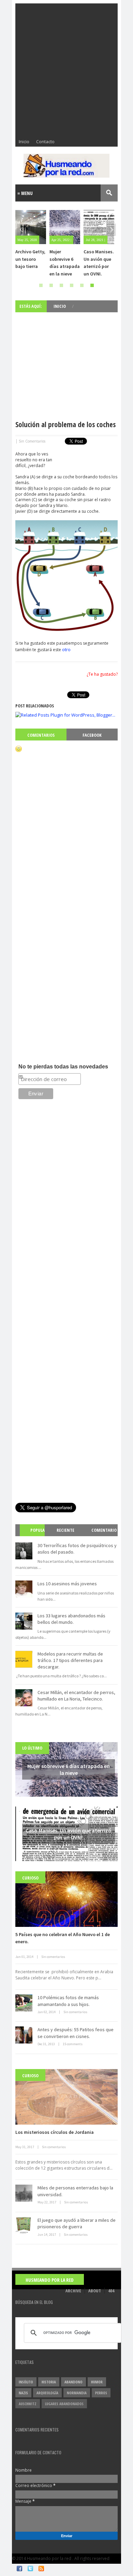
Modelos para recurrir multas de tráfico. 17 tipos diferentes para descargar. (70, 1660)
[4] (72, 285)
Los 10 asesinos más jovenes (67, 1584)
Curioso (30, 1878)
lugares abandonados (64, 2404)
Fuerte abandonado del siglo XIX (99, 259)
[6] (92, 285)
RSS (41, 2568)
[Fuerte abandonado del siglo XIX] (101, 227)
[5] (82, 285)
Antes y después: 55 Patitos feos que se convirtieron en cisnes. (76, 2033)
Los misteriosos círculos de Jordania (55, 2132)
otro (66, 649)
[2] (51, 285)
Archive (73, 2291)
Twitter (30, 2568)
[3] (61, 285)
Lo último (32, 1748)
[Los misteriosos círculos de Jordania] (66, 2097)
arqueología (47, 2393)
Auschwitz (28, 2404)
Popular (35, 1536)
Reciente (65, 1530)
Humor (97, 2382)
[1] (41, 285)
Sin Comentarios (32, 441)
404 (111, 2291)
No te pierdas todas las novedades (63, 1067)
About (95, 2291)
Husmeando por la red (50, 2280)
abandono (73, 2382)
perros (101, 2393)
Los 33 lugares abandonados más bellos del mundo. (71, 1619)
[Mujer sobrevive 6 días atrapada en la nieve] (32, 227)
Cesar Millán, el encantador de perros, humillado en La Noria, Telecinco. (76, 1696)
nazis (23, 2393)
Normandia (77, 2393)
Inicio (24, 141)
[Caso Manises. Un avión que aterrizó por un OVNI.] (66, 227)
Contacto (45, 141)
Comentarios (41, 735)
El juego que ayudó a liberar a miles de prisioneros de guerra (77, 2223)
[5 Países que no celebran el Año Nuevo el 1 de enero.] (66, 1899)
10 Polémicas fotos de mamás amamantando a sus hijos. (68, 2001)
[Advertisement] (66, 70)
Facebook (92, 735)
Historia (49, 2382)
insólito (26, 2382)
